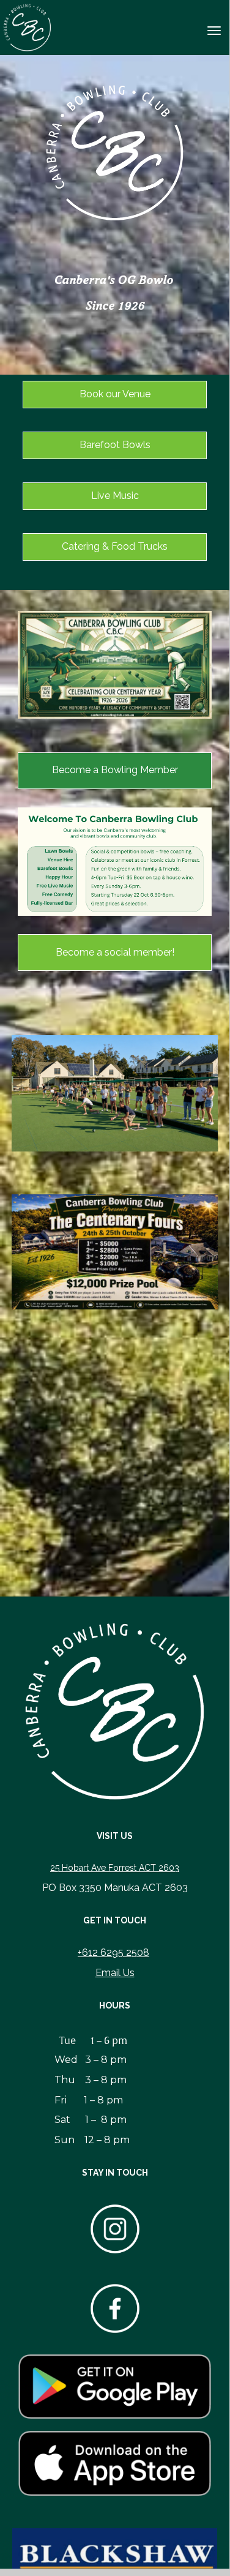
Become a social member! (115, 952)
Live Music (115, 496)
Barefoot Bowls (115, 445)
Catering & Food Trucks (115, 546)
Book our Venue (115, 394)
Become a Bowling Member (115, 770)
